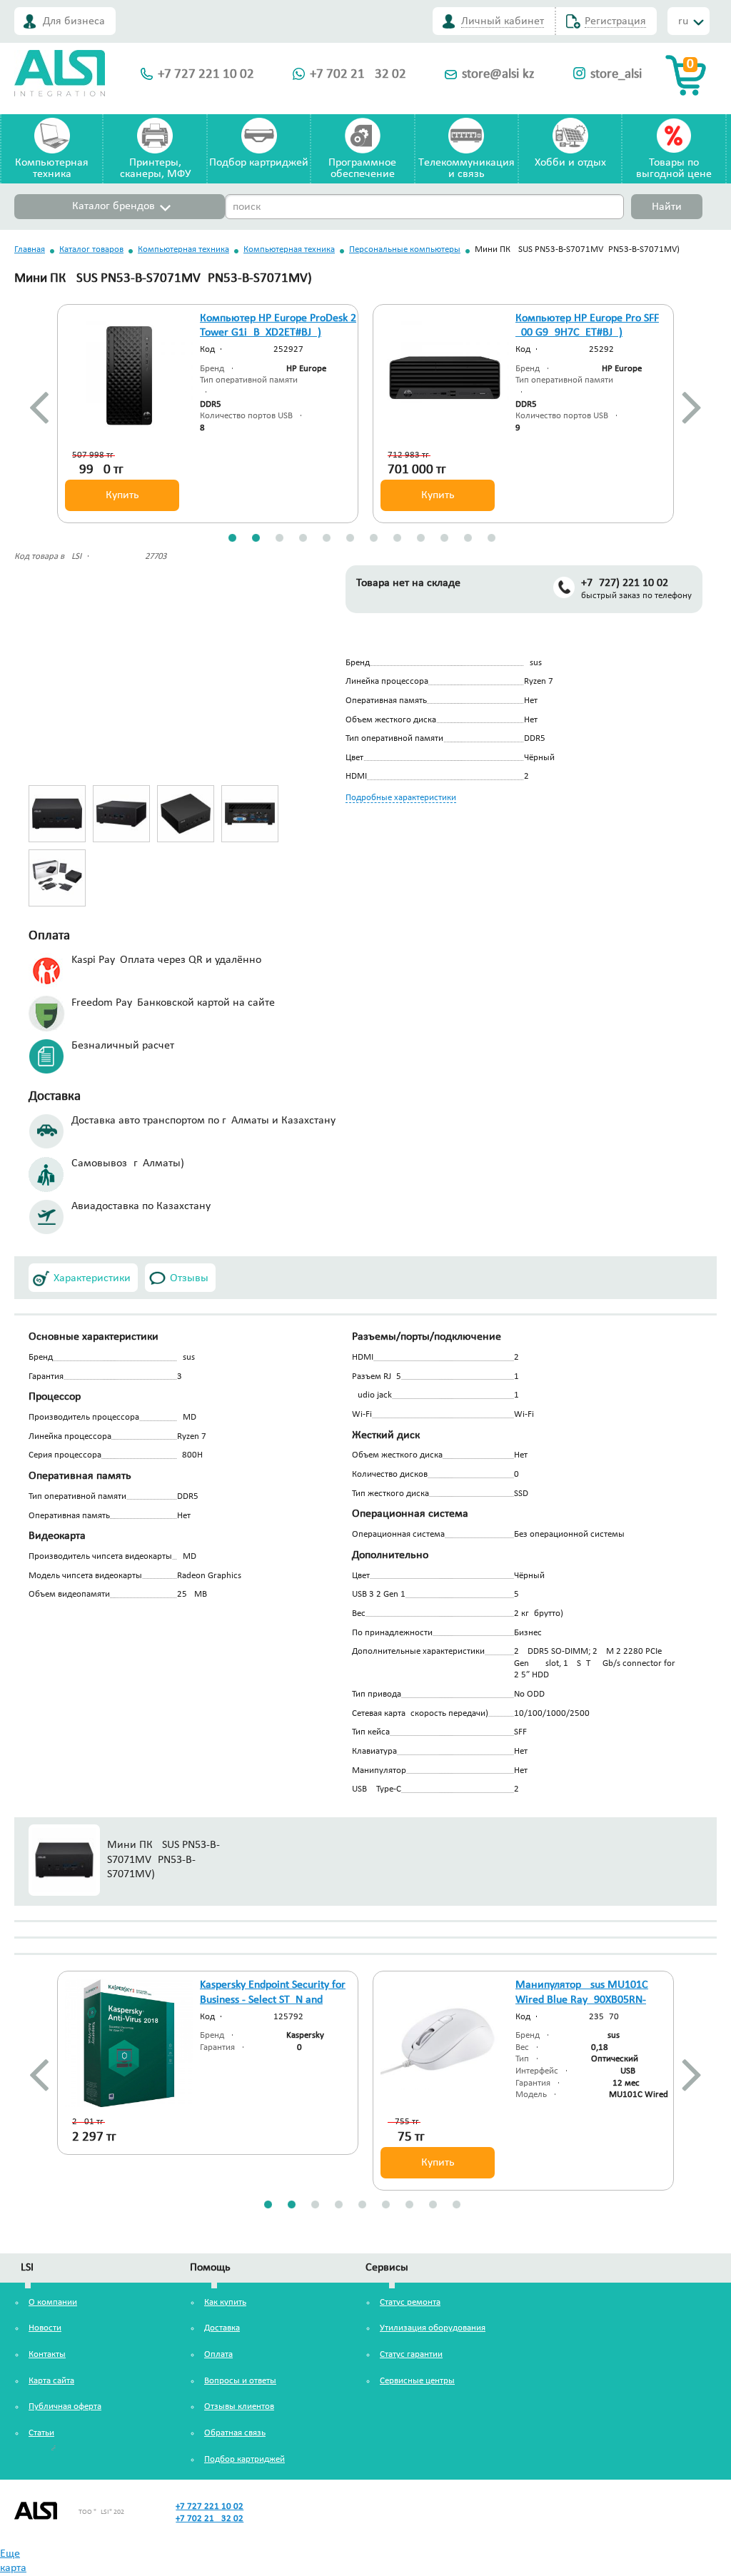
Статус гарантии (411, 2354)
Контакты (47, 2354)
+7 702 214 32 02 (358, 75)
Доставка (222, 2328)
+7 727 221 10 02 (206, 75)
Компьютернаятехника (52, 168)
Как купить (225, 2302)
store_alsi (616, 75)
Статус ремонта (410, 2302)
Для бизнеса (74, 21)
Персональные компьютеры (405, 249)
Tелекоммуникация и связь (467, 168)
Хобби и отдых (570, 163)
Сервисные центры (417, 2381)
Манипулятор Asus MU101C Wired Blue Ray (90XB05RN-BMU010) (582, 2000)
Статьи (41, 2433)
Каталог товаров (91, 249)
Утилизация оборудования (433, 2328)
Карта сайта (51, 2381)
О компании (53, 2302)
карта (13, 2568)
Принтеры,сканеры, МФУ (155, 168)
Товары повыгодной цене (674, 168)
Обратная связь (235, 2433)
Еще (10, 2554)
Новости (45, 2328)
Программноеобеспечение (362, 168)
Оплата (218, 2354)
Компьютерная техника (183, 249)
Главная (30, 249)
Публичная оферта (65, 2406)
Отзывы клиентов (239, 2406)
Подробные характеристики (401, 798)
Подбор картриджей (259, 163)
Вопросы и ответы (240, 2381)
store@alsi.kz (498, 75)
